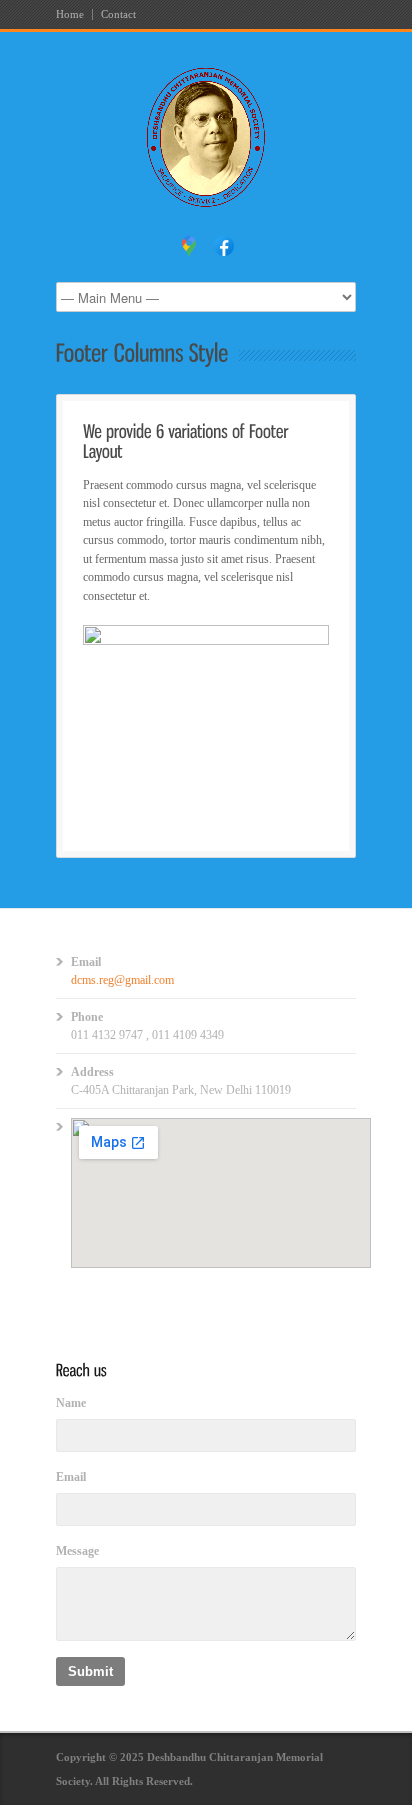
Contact (118, 14)
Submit (90, 1671)
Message (77, 1551)
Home (70, 14)
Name (71, 1403)
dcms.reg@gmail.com (122, 980)
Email (71, 1477)
